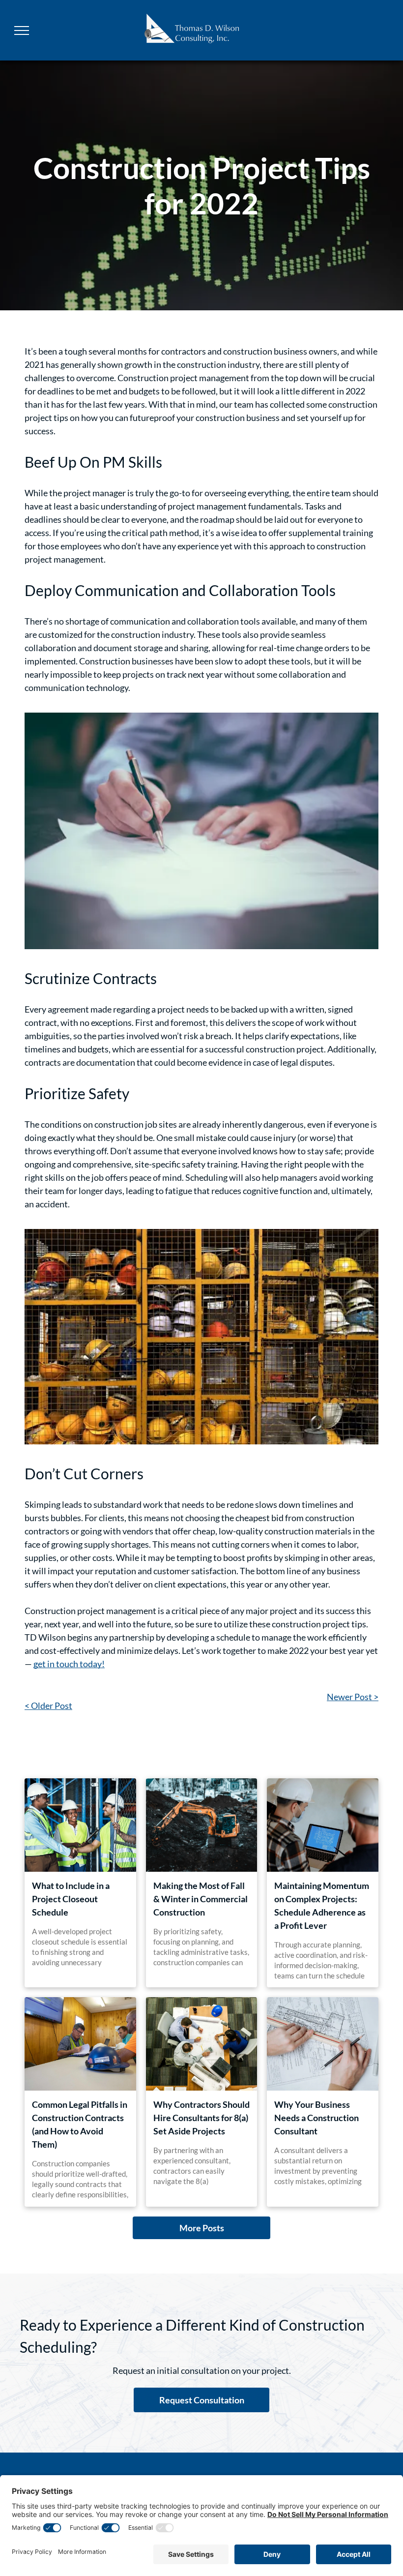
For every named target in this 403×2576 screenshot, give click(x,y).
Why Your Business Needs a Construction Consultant (317, 2118)
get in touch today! (69, 1664)
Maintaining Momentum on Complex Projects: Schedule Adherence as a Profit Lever (322, 1905)
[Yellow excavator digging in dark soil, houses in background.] (202, 1825)
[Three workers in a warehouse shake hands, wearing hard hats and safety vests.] (80, 1825)
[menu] (22, 30)
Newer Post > (353, 1697)
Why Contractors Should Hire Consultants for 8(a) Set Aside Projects (201, 2118)
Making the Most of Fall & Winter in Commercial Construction (201, 1899)
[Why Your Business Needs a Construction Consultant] (323, 2044)
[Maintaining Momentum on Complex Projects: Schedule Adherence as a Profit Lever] (323, 1825)
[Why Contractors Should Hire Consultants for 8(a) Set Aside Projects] (202, 2044)
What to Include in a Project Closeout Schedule (71, 1899)
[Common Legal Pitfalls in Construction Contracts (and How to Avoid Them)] (80, 2044)
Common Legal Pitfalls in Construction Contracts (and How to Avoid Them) (80, 2124)
